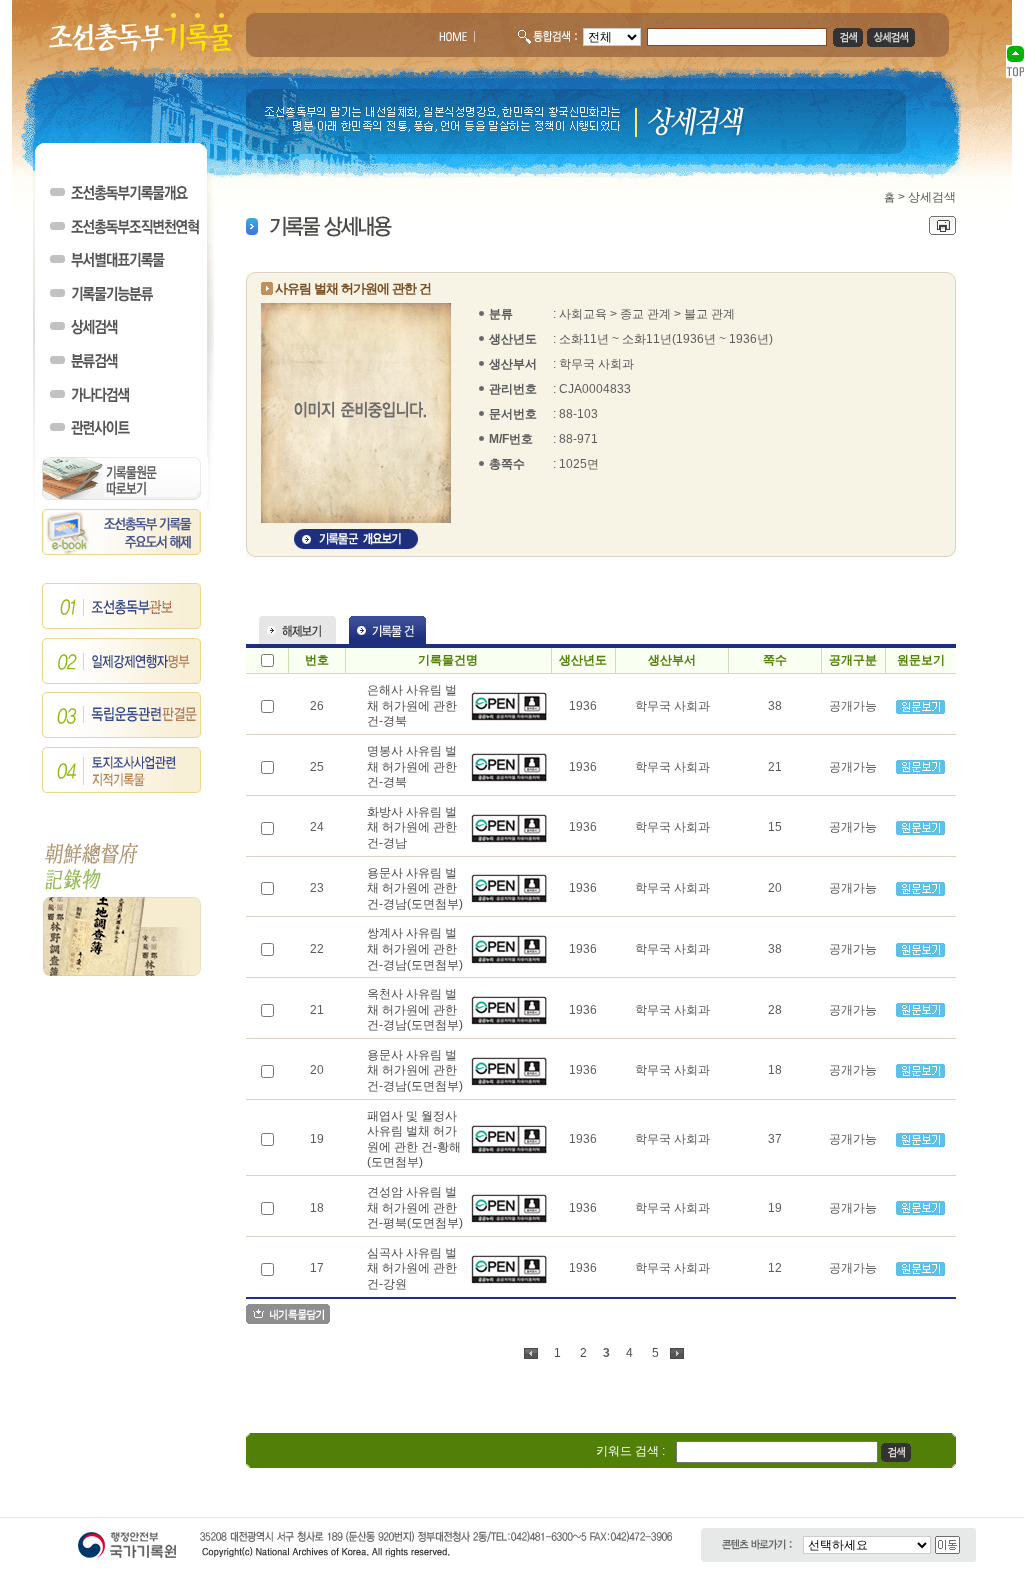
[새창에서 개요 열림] (356, 545)
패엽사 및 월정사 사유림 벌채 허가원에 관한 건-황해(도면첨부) (414, 1139)
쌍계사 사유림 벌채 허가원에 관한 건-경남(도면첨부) (415, 948)
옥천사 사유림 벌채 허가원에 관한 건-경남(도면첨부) (415, 1009)
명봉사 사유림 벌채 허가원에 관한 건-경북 (412, 766)
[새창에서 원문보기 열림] (920, 710)
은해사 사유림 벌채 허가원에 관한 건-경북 (412, 705)
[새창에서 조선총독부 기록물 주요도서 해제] (122, 551)
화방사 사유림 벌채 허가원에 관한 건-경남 (412, 827)
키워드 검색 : (630, 1451)
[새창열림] (509, 717)
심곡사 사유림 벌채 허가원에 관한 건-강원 (412, 1268)
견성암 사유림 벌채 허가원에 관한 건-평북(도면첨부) (415, 1207)
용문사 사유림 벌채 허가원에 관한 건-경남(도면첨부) (415, 888)
